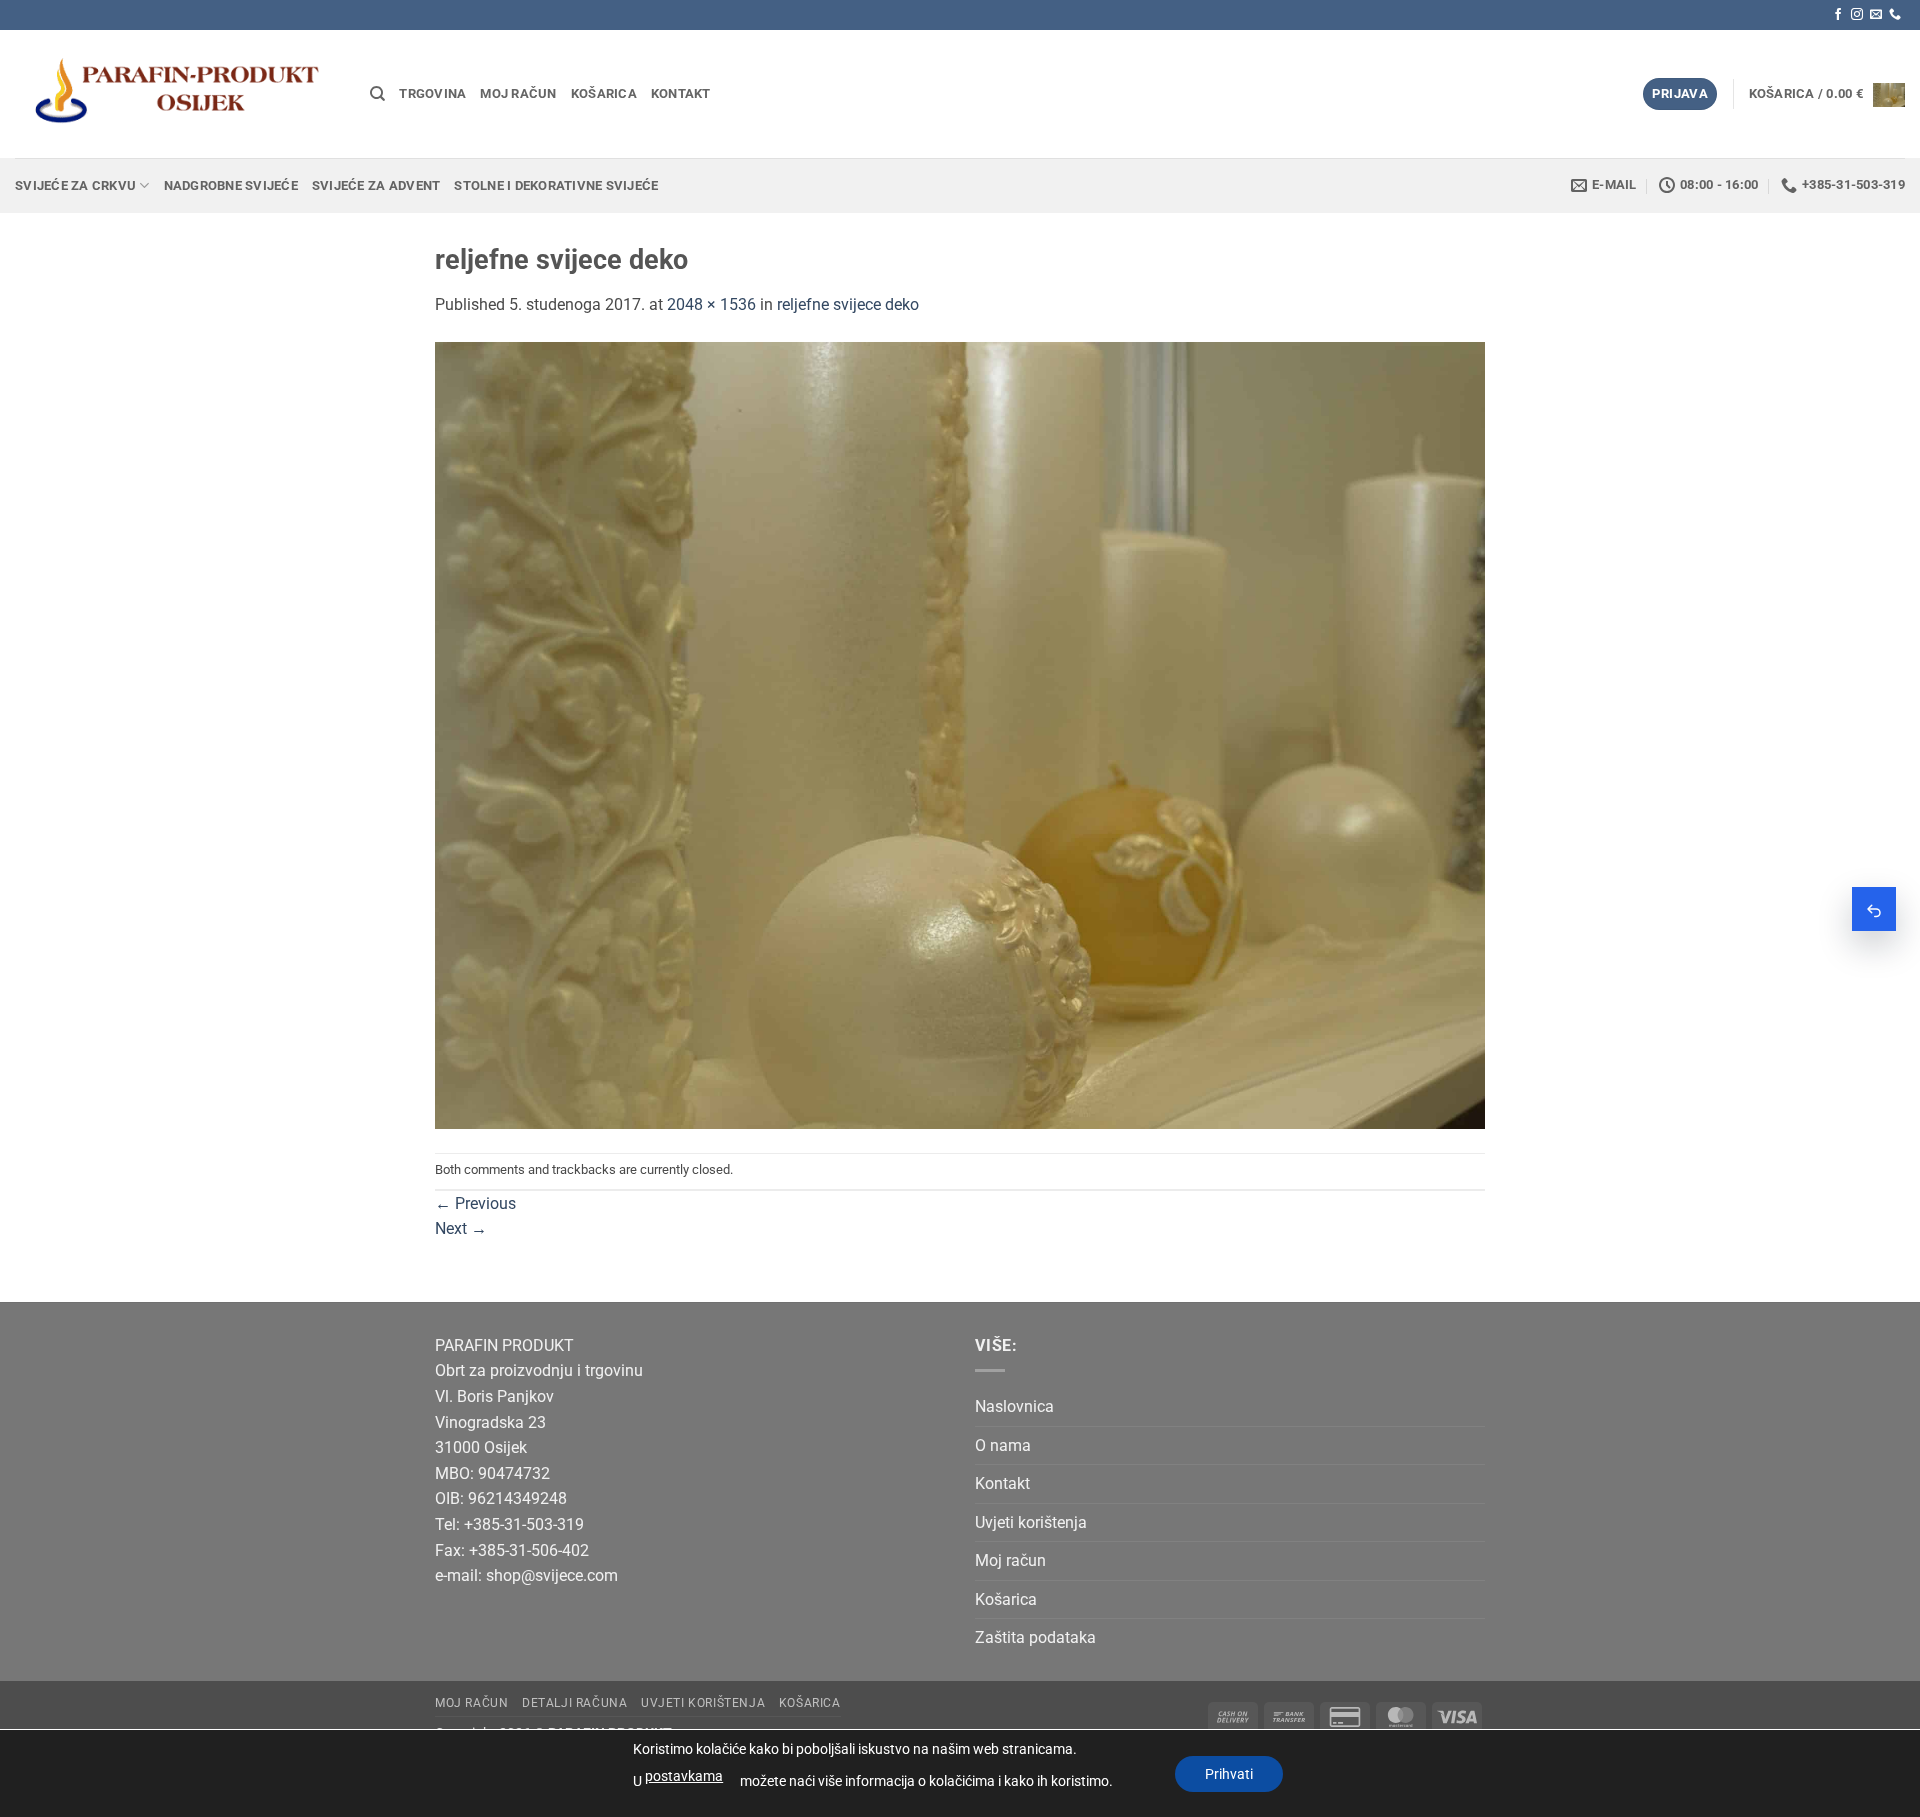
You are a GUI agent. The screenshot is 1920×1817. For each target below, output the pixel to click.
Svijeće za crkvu (75, 185)
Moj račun (518, 93)
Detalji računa (575, 1703)
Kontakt (681, 93)
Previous (475, 1203)
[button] (1680, 94)
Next (461, 1228)
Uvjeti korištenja (1031, 1522)
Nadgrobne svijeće (231, 185)
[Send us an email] (1876, 15)
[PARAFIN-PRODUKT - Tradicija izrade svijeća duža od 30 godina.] (177, 93)
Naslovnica (1014, 1406)
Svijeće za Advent (376, 185)
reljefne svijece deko (848, 304)
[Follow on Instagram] (1857, 15)
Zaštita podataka (1035, 1637)
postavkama (684, 1776)
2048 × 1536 (711, 304)
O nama (1003, 1445)
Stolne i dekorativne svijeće (556, 185)
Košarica (604, 93)
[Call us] (1895, 15)
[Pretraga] (377, 94)
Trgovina (432, 93)
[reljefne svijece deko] (960, 734)
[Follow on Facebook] (1838, 15)
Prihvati (1229, 1774)
